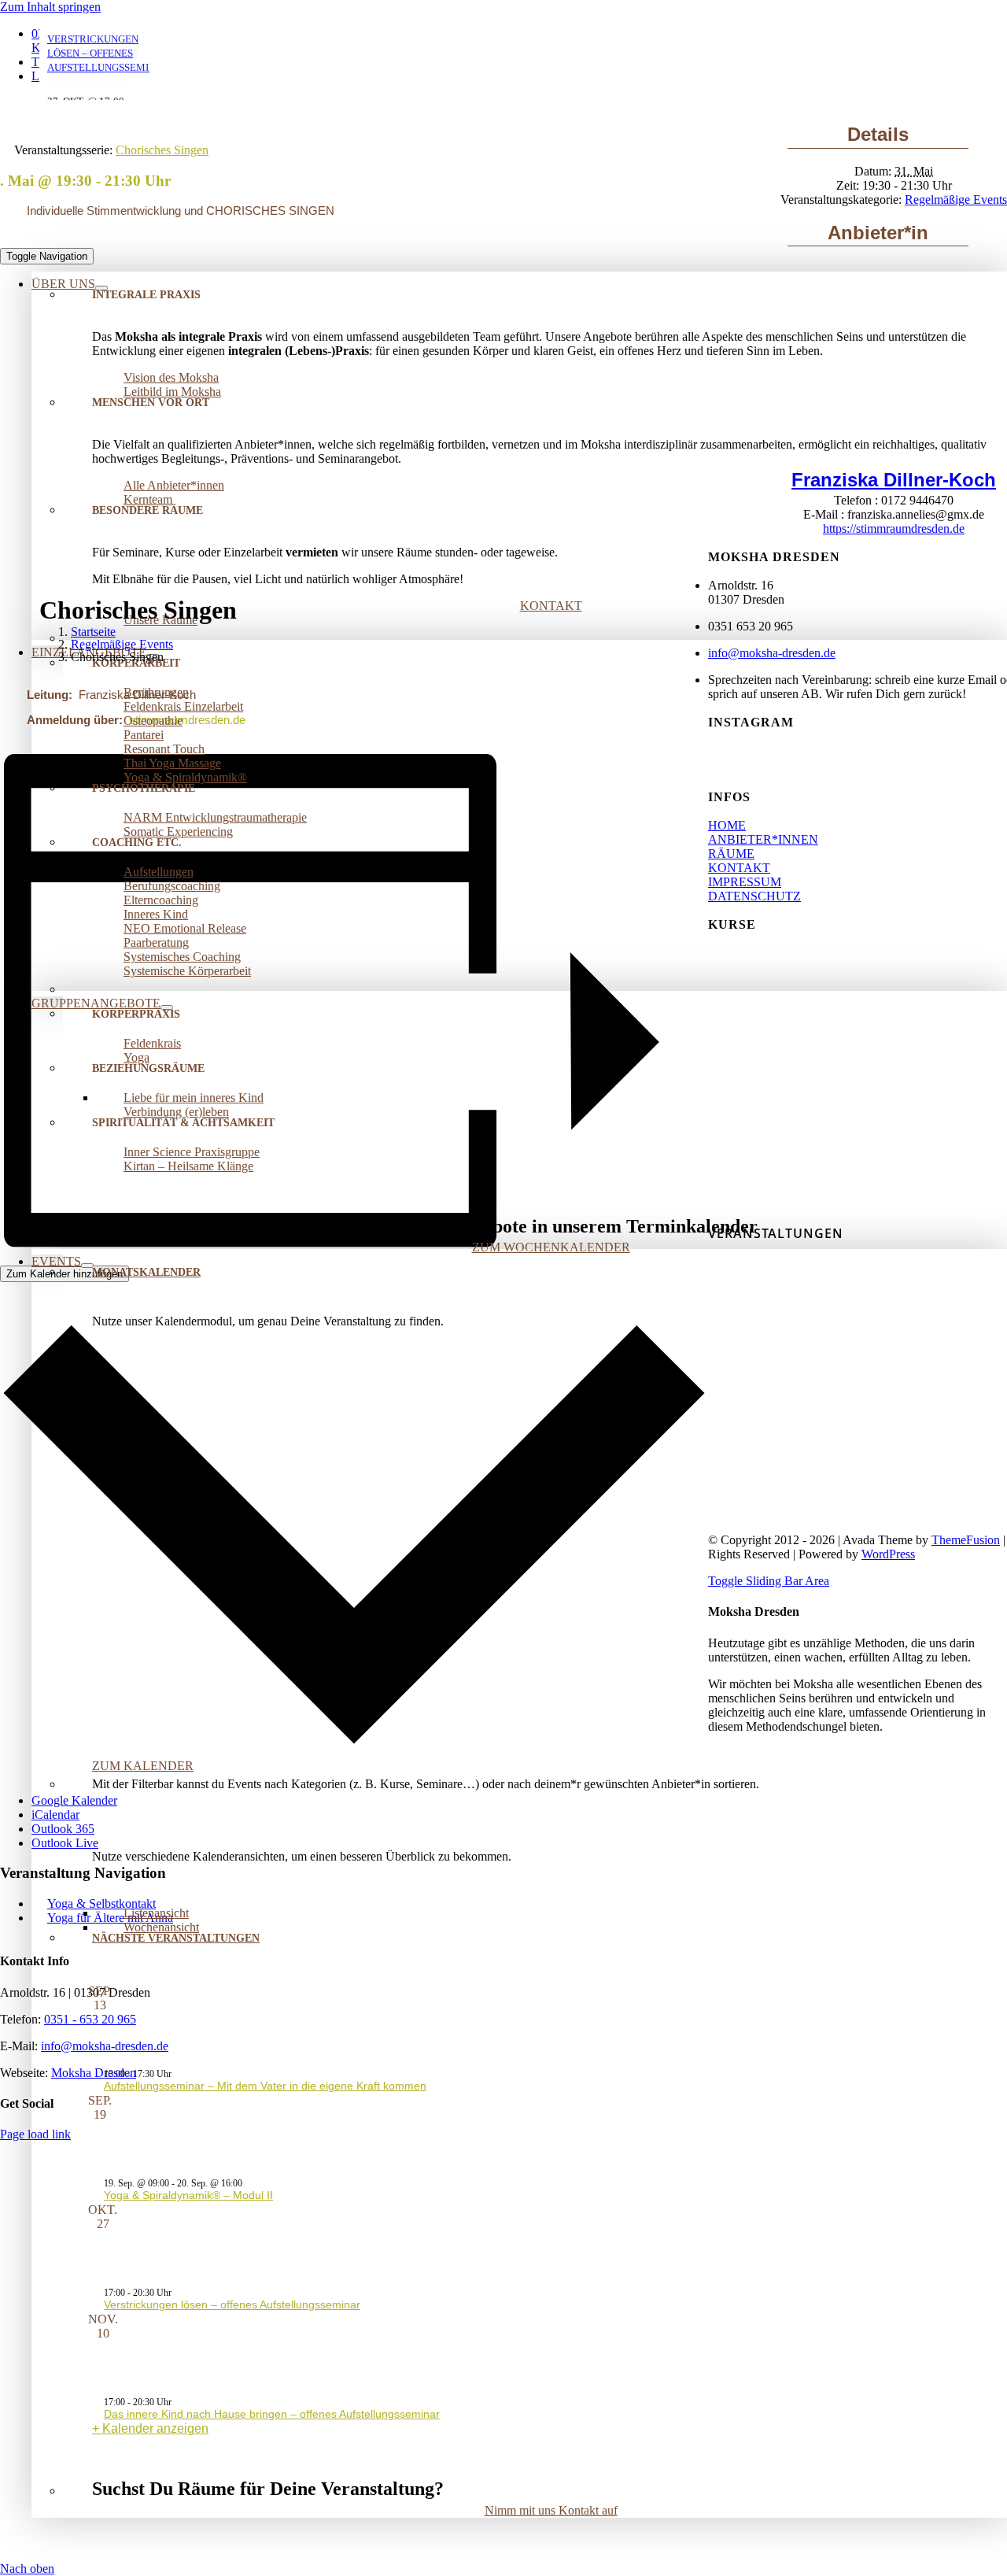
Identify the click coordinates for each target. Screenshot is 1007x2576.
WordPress (888, 1554)
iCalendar (55, 1815)
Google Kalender (74, 1800)
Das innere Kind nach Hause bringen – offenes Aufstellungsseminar (272, 2414)
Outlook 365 (63, 1829)
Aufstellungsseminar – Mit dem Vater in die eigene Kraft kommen (265, 2086)
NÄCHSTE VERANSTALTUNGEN (176, 1938)
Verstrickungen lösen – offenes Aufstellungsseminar (232, 2304)
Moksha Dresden (94, 2073)
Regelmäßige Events (956, 200)
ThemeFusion (966, 1540)
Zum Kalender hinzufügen (65, 1274)
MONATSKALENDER (146, 1272)
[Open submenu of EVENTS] (87, 1266)
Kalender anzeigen (155, 2428)
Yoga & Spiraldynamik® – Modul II (188, 2195)
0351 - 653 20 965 (90, 2019)
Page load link (35, 2134)
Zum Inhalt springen (50, 7)
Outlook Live (65, 1843)
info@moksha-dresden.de (105, 2046)
